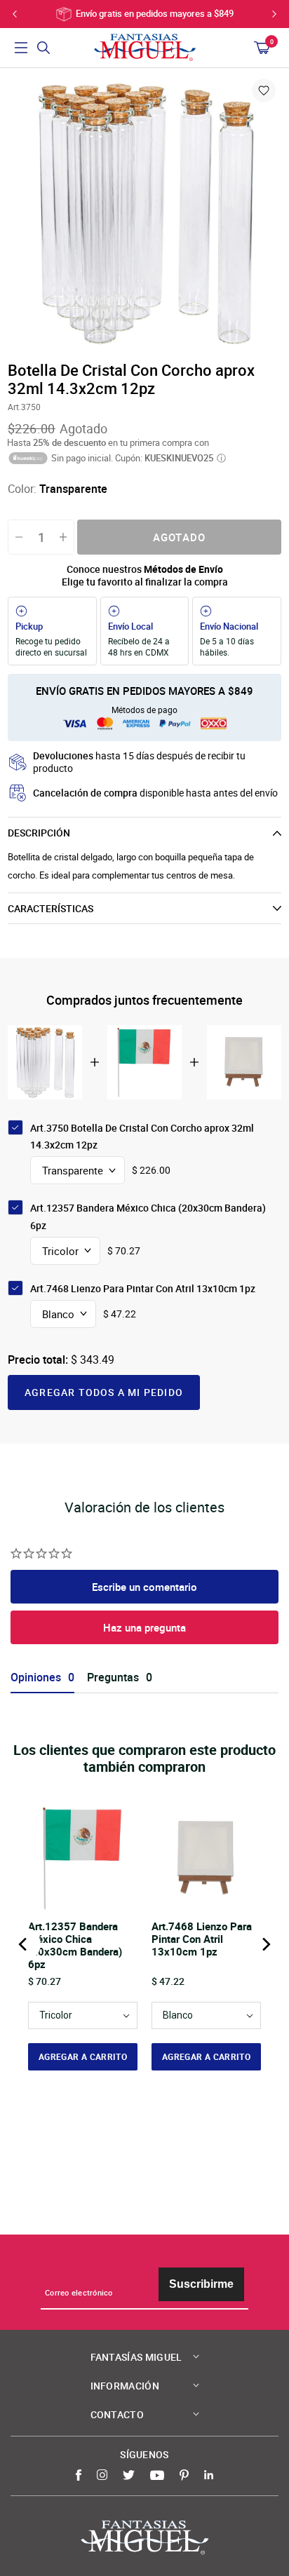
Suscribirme (201, 2284)
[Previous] (24, 1944)
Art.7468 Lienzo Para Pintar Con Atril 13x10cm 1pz (143, 1288)
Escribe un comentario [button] (144, 1587)
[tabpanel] (144, 213)
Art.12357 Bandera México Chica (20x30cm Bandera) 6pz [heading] (75, 1945)
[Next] (265, 1944)
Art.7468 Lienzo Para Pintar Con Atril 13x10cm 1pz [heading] (202, 1939)
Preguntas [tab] (113, 1677)
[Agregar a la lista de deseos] (264, 90)
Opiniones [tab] (36, 1677)
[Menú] (21, 48)
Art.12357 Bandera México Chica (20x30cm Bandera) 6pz (148, 1216)
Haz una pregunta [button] (144, 1627)
